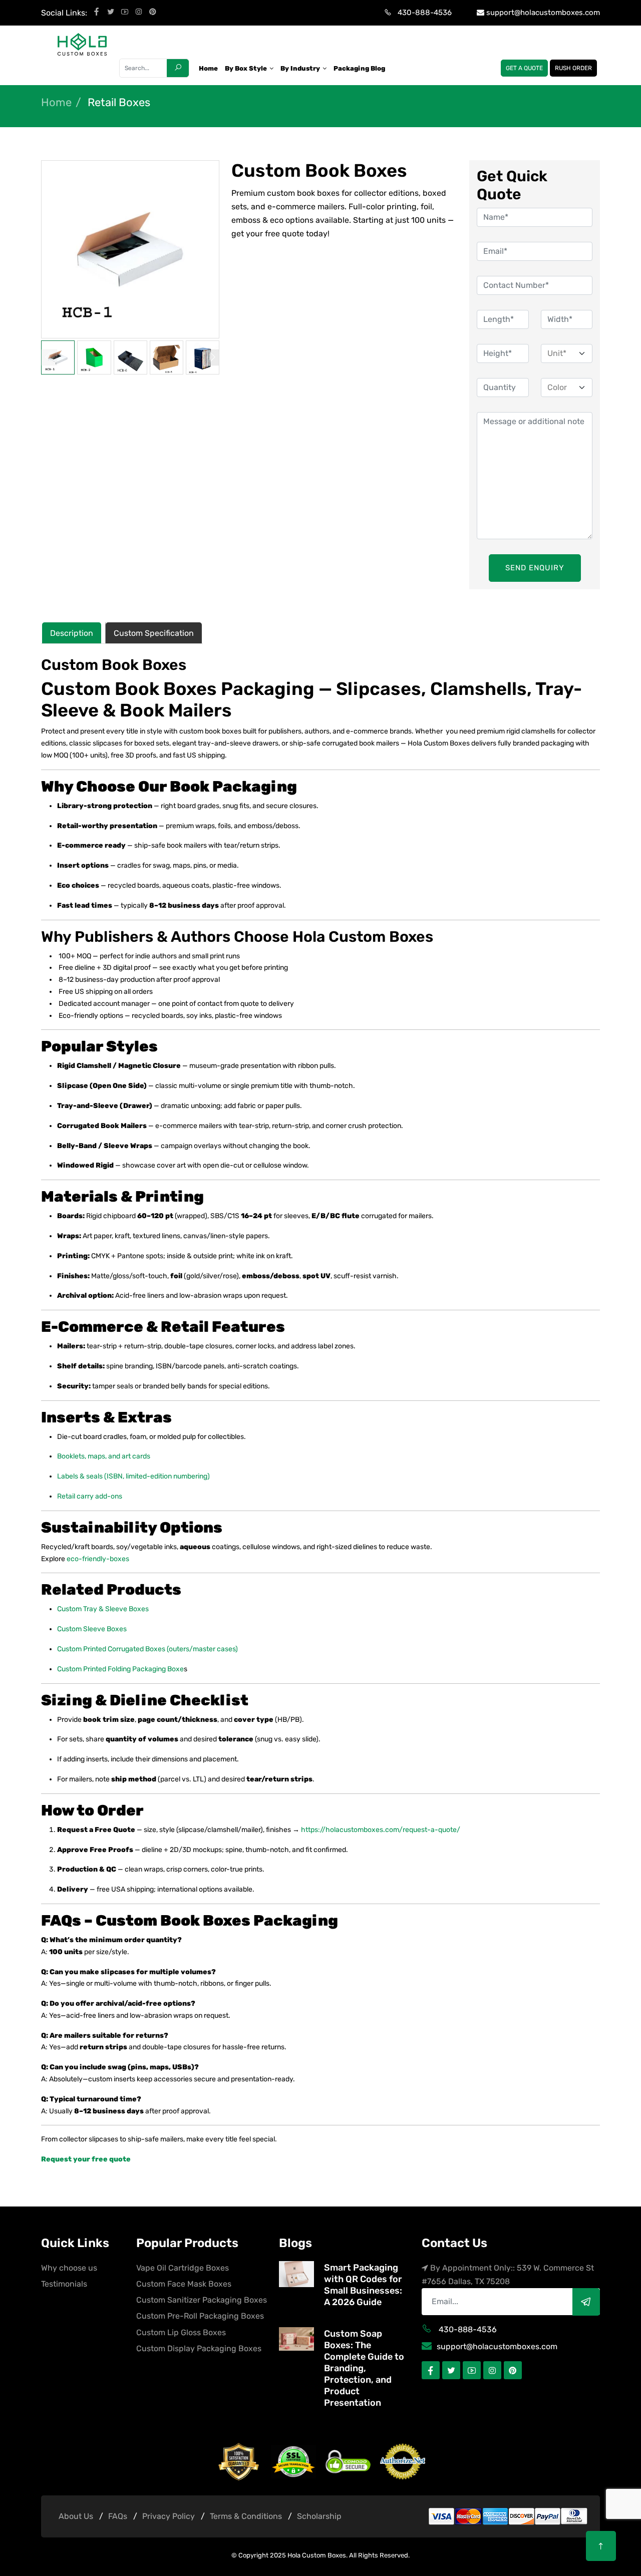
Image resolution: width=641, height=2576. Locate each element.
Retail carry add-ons (90, 1496)
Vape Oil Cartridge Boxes (183, 2268)
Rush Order (573, 68)
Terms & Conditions (246, 2516)
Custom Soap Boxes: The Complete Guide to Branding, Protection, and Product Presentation (364, 2368)
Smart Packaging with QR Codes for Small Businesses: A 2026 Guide (363, 2285)
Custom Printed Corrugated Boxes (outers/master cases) (147, 1649)
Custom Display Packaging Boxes (199, 2348)
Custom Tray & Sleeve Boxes (103, 1609)
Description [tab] (72, 633)
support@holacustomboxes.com (543, 13)
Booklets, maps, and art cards (104, 1456)
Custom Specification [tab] (154, 633)
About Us (76, 2516)
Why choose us (69, 2268)
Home (56, 103)
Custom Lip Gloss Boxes (181, 2332)
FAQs (118, 2516)
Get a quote (524, 68)
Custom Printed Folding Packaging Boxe (120, 1669)
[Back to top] (601, 2546)
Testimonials (64, 2284)
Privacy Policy (169, 2516)
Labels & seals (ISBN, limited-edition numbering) (133, 1476)
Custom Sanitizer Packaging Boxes (202, 2300)
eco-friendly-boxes (98, 1559)
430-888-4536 (425, 13)
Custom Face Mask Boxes (184, 2284)
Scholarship (319, 2516)
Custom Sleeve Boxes (92, 1629)
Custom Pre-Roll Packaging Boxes (200, 2316)
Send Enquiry (535, 568)
